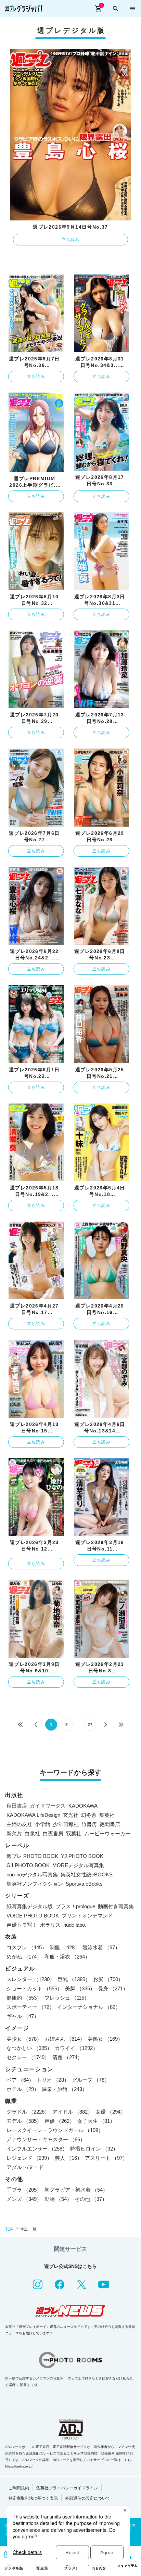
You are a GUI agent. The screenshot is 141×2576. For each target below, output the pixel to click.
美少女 (24, 2039)
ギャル (23, 2016)
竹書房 (89, 1824)
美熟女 (105, 2039)
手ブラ (24, 2190)
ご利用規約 (19, 2488)
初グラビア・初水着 (76, 2190)
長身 (113, 1988)
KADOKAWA (83, 1806)
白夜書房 (53, 1833)
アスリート (106, 2158)
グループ (91, 2080)
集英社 (107, 1815)
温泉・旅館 (65, 2089)
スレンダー (31, 1979)
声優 (60, 2121)
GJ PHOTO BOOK (28, 1865)
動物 (58, 2199)
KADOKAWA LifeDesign (33, 1815)
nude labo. (75, 1925)
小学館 (43, 1824)
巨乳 (74, 1979)
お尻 (108, 1979)
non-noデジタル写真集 (32, 1874)
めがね (24, 1957)
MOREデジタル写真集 (78, 1865)
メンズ (24, 2199)
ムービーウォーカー (107, 1833)
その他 (91, 2199)
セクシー (28, 2057)
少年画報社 (66, 1824)
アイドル (73, 2112)
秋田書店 (17, 1806)
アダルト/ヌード (25, 2167)
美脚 (80, 1988)
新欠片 (14, 1833)
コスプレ (27, 1947)
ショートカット (34, 1988)
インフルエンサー (37, 2149)
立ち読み (71, 240)
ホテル (23, 2089)
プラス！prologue (75, 1906)
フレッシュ (67, 1998)
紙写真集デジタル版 (30, 1906)
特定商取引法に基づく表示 (33, 2498)
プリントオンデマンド (87, 1916)
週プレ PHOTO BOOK (32, 1856)
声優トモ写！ (22, 1925)
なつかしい (29, 2048)
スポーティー (30, 2007)
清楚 (67, 2057)
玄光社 (71, 1815)
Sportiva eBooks (84, 1884)
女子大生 (96, 2121)
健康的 (24, 1998)
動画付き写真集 (116, 1906)
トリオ (53, 2080)
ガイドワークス (48, 1806)
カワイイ (76, 2048)
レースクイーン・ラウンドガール (55, 2130)
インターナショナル (89, 2007)
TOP (9, 2229)
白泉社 (32, 1833)
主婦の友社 (19, 1824)
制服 (65, 1947)
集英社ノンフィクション (35, 1884)
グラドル (28, 2112)
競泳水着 (101, 1947)
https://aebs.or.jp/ (19, 2466)
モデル (24, 2121)
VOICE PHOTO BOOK (33, 1916)
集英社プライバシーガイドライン (67, 2488)
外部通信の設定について (88, 2498)
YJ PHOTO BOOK (82, 1856)
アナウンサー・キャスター (46, 2139)
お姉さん (65, 2039)
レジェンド (29, 2158)
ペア (20, 2080)
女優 (111, 2112)
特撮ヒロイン (94, 2149)
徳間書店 (110, 1824)
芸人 (68, 2158)
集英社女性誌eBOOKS (87, 1874)
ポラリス (50, 1925)
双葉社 (74, 1833)
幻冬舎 (89, 1815)
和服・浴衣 (67, 1957)
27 (90, 1725)
